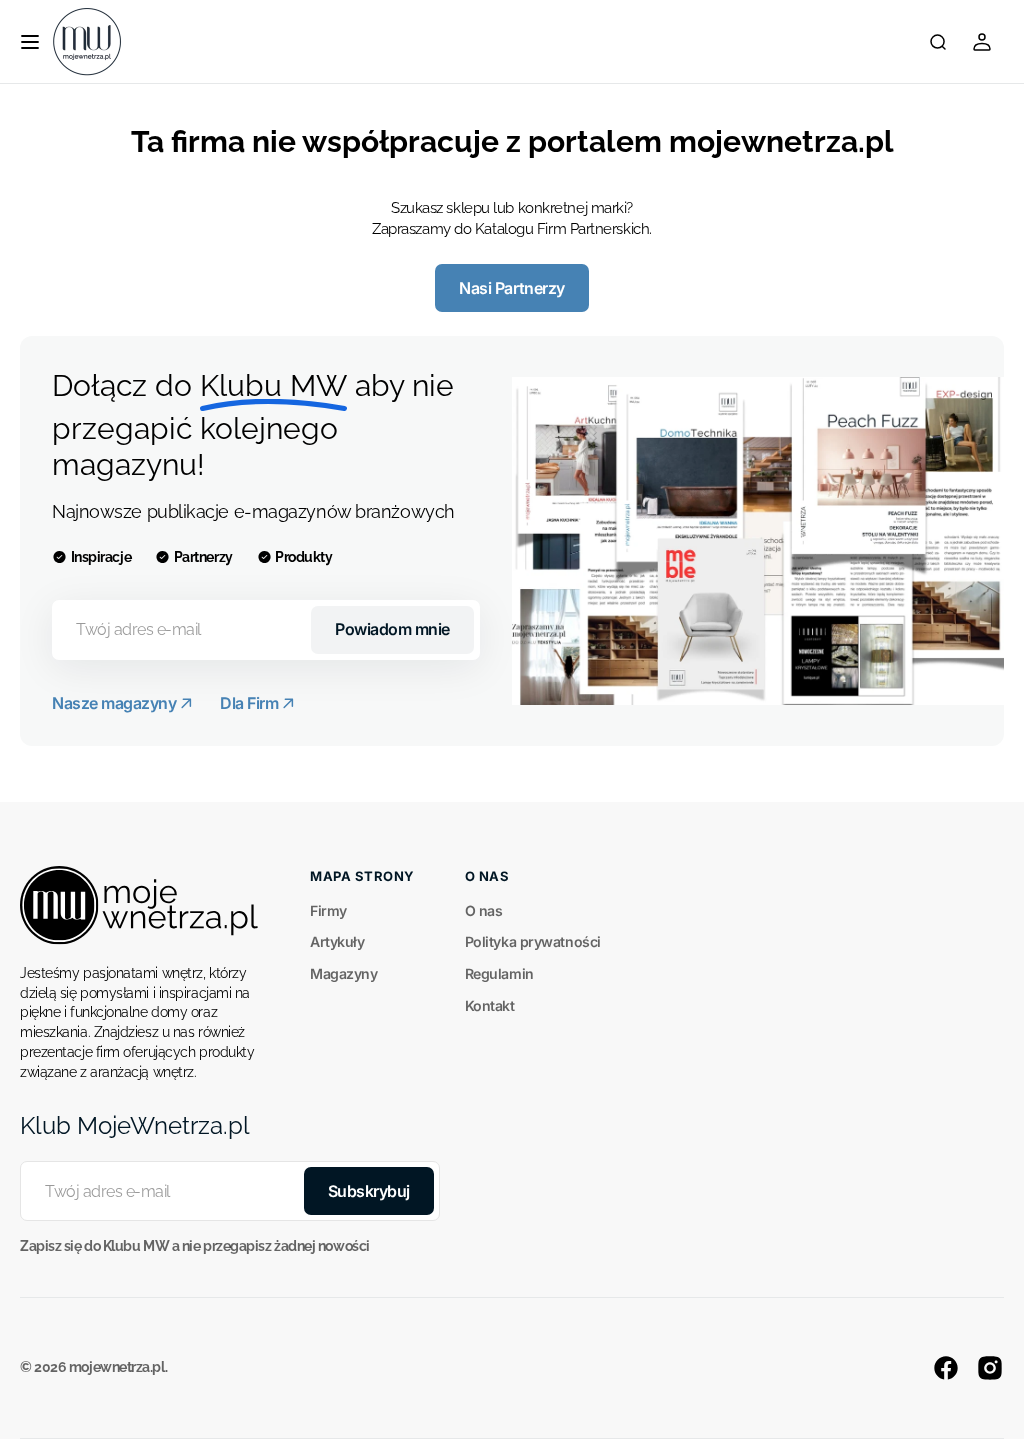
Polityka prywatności (533, 941)
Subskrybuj (369, 1191)
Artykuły (337, 941)
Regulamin (499, 973)
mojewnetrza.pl (117, 1367)
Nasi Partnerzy (511, 288)
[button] (30, 42)
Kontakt (490, 1005)
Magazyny (343, 973)
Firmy (328, 910)
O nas (484, 910)
